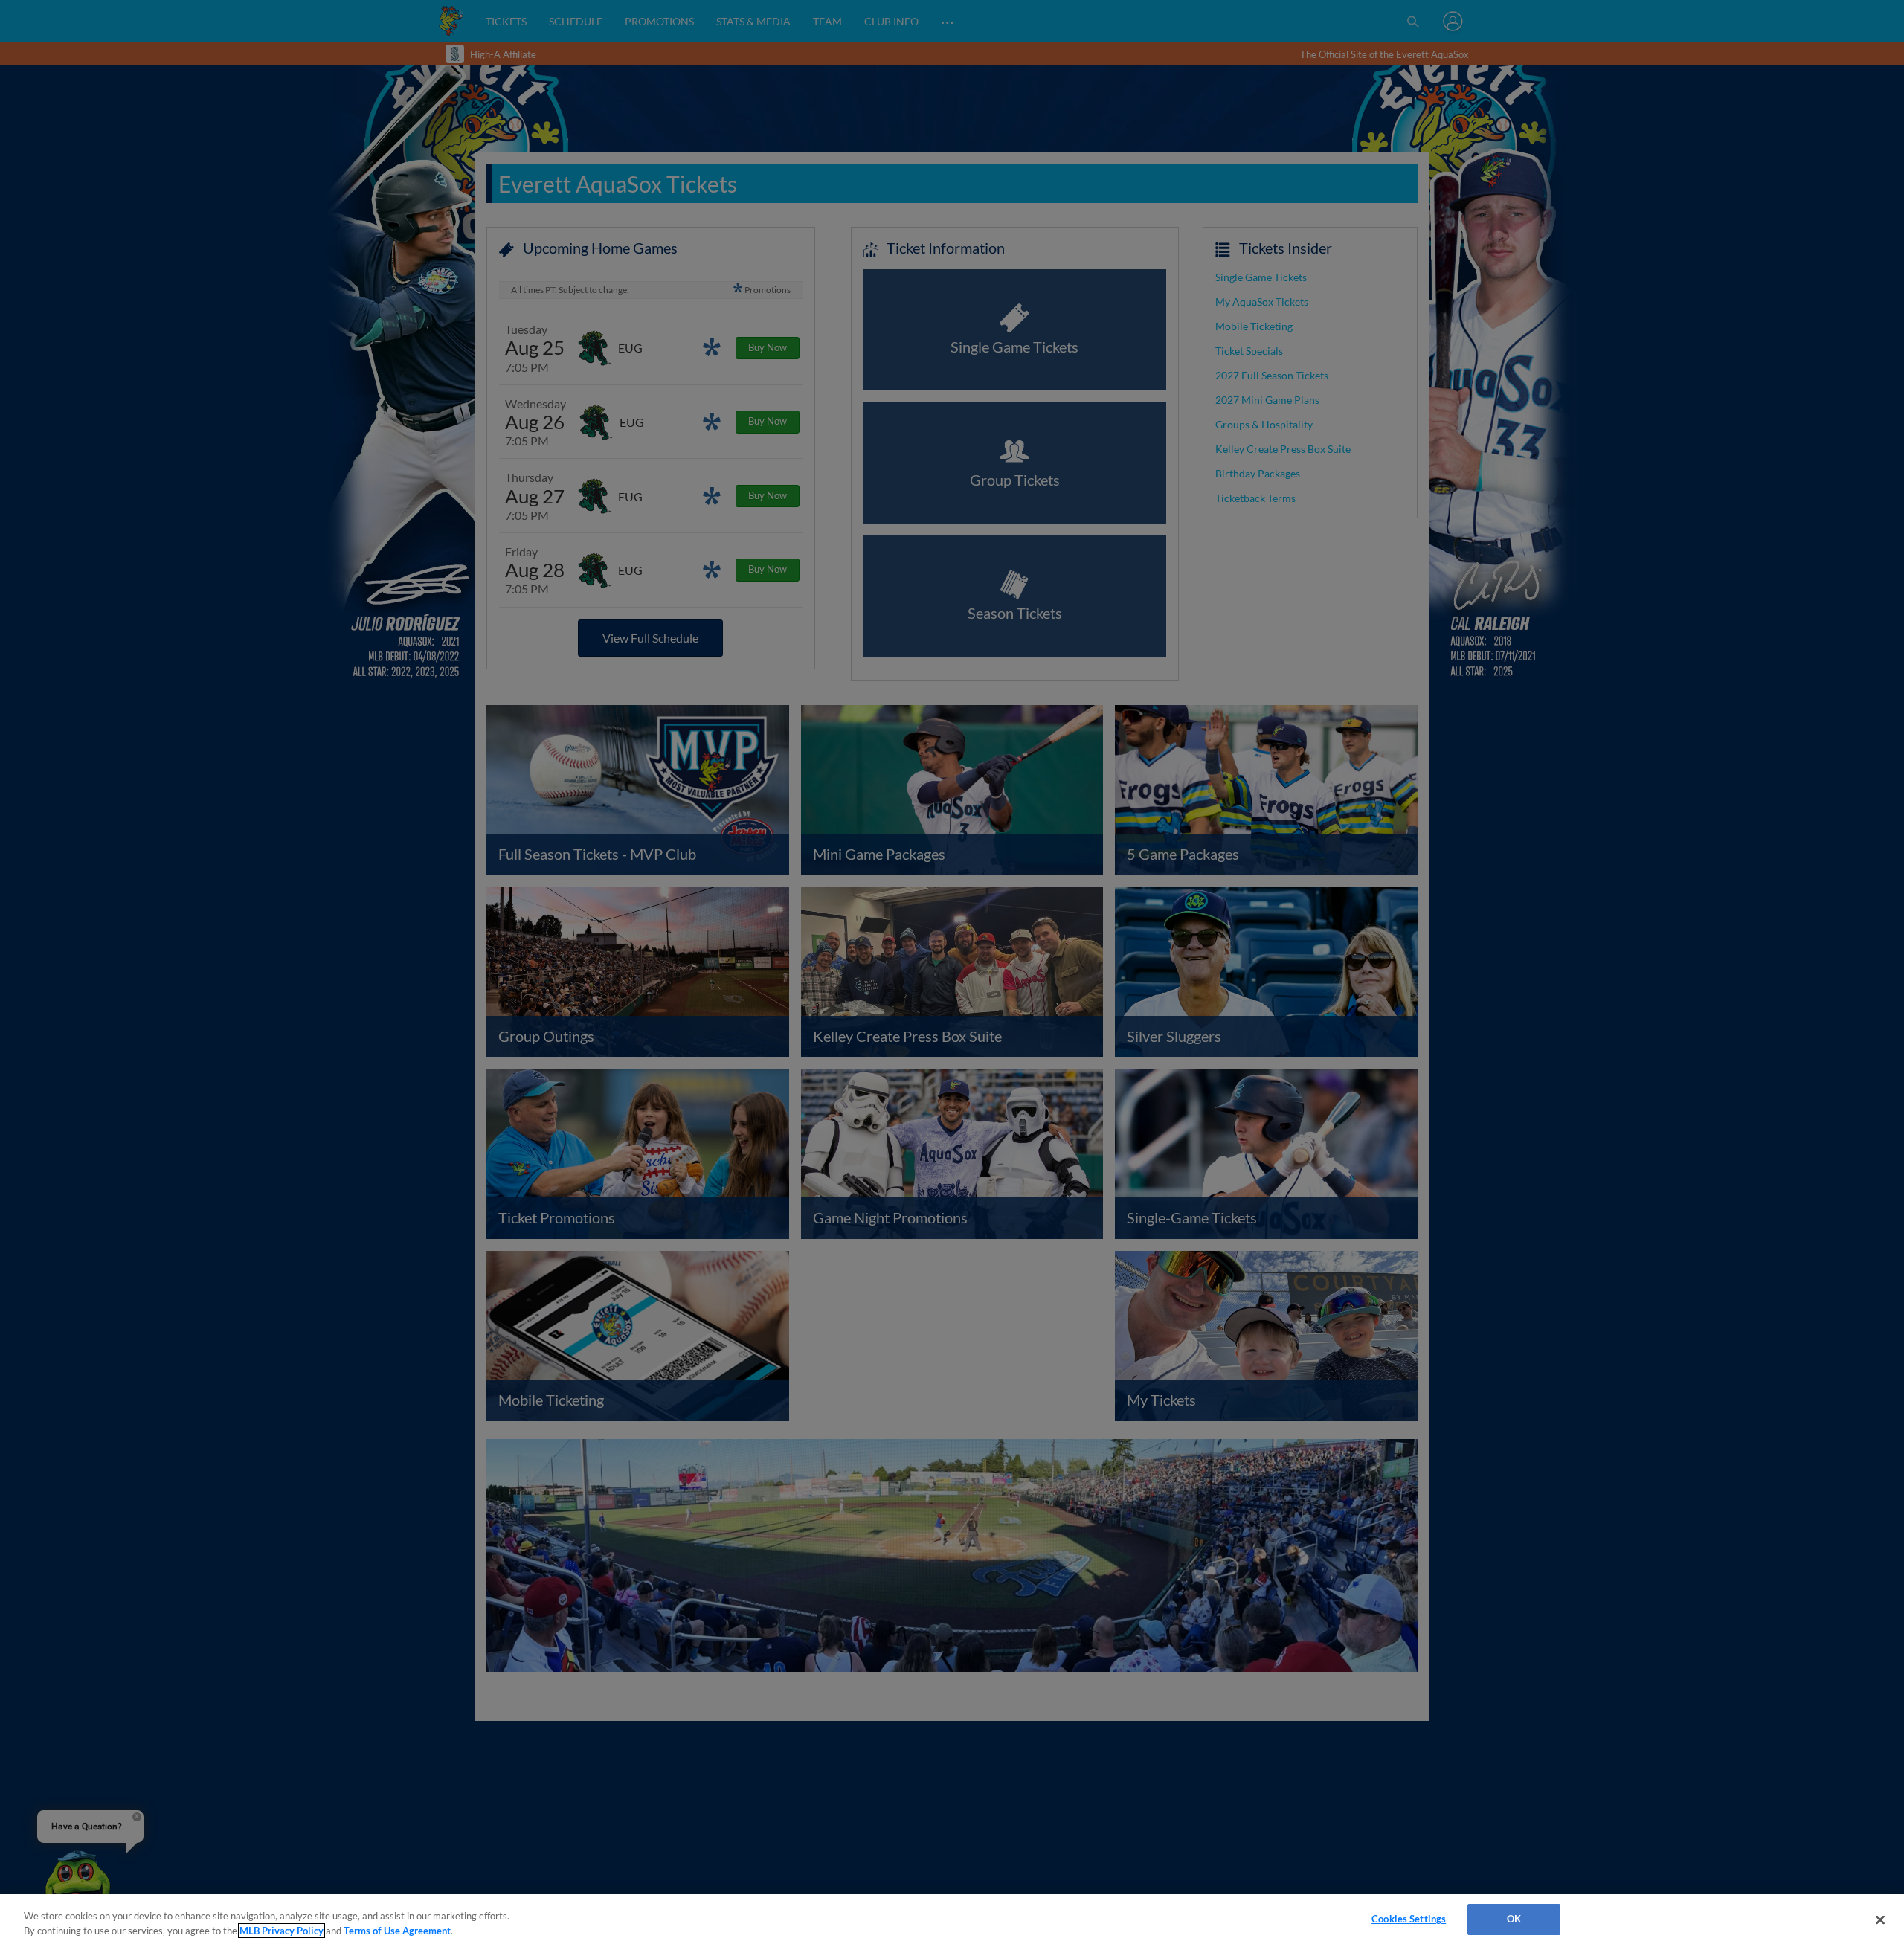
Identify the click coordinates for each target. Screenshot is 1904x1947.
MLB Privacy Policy (282, 1931)
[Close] (1880, 1919)
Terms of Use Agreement (397, 1931)
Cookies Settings (1409, 1919)
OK (1514, 1919)
